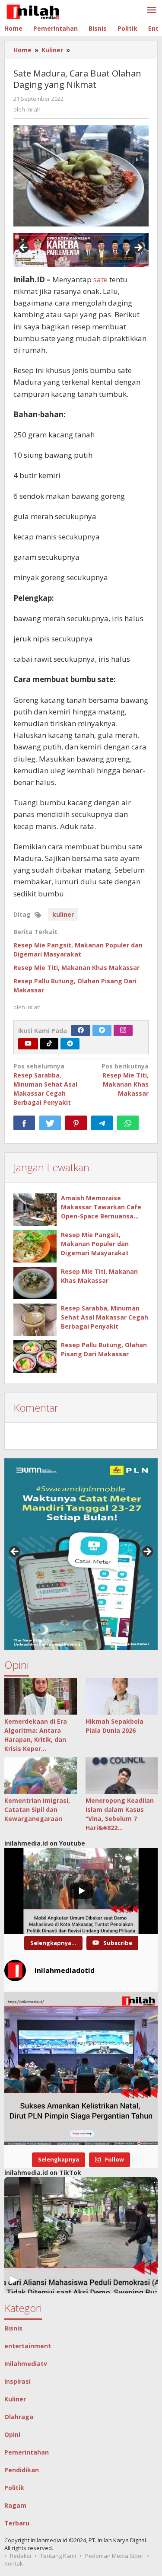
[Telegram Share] (102, 1123)
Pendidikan (22, 2470)
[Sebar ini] (24, 1123)
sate (100, 279)
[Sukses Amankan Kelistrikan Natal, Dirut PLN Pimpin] (81, 2068)
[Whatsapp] (128, 1123)
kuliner (63, 914)
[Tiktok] (49, 1044)
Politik (14, 2488)
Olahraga (19, 2417)
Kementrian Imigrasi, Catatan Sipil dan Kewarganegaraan (37, 1809)
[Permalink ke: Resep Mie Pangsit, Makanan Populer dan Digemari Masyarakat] (35, 1246)
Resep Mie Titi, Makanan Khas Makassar (76, 968)
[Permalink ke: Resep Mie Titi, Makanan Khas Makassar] (35, 1283)
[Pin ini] (76, 1123)
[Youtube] (28, 1044)
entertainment (28, 2346)
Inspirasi (17, 2381)
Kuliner (15, 2399)
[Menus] (152, 10)
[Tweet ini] (50, 1123)
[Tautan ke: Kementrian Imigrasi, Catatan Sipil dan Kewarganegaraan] (41, 1776)
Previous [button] (24, 248)
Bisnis (13, 2328)
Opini (12, 2434)
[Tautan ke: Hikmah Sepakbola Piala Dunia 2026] (122, 1696)
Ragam (15, 2505)
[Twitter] (102, 1030)
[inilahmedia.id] (33, 10)
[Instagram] (123, 1030)
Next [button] (138, 248)
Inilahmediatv (26, 2364)
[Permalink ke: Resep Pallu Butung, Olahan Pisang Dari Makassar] (35, 1357)
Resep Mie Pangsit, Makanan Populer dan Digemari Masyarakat (95, 1244)
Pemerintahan (27, 2452)
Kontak (14, 2563)
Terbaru (17, 2523)
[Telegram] (70, 1044)
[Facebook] (81, 1030)
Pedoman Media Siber (114, 2556)
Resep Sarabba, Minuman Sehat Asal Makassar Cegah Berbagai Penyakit (45, 1084)
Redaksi (21, 2556)
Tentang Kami (58, 2556)
